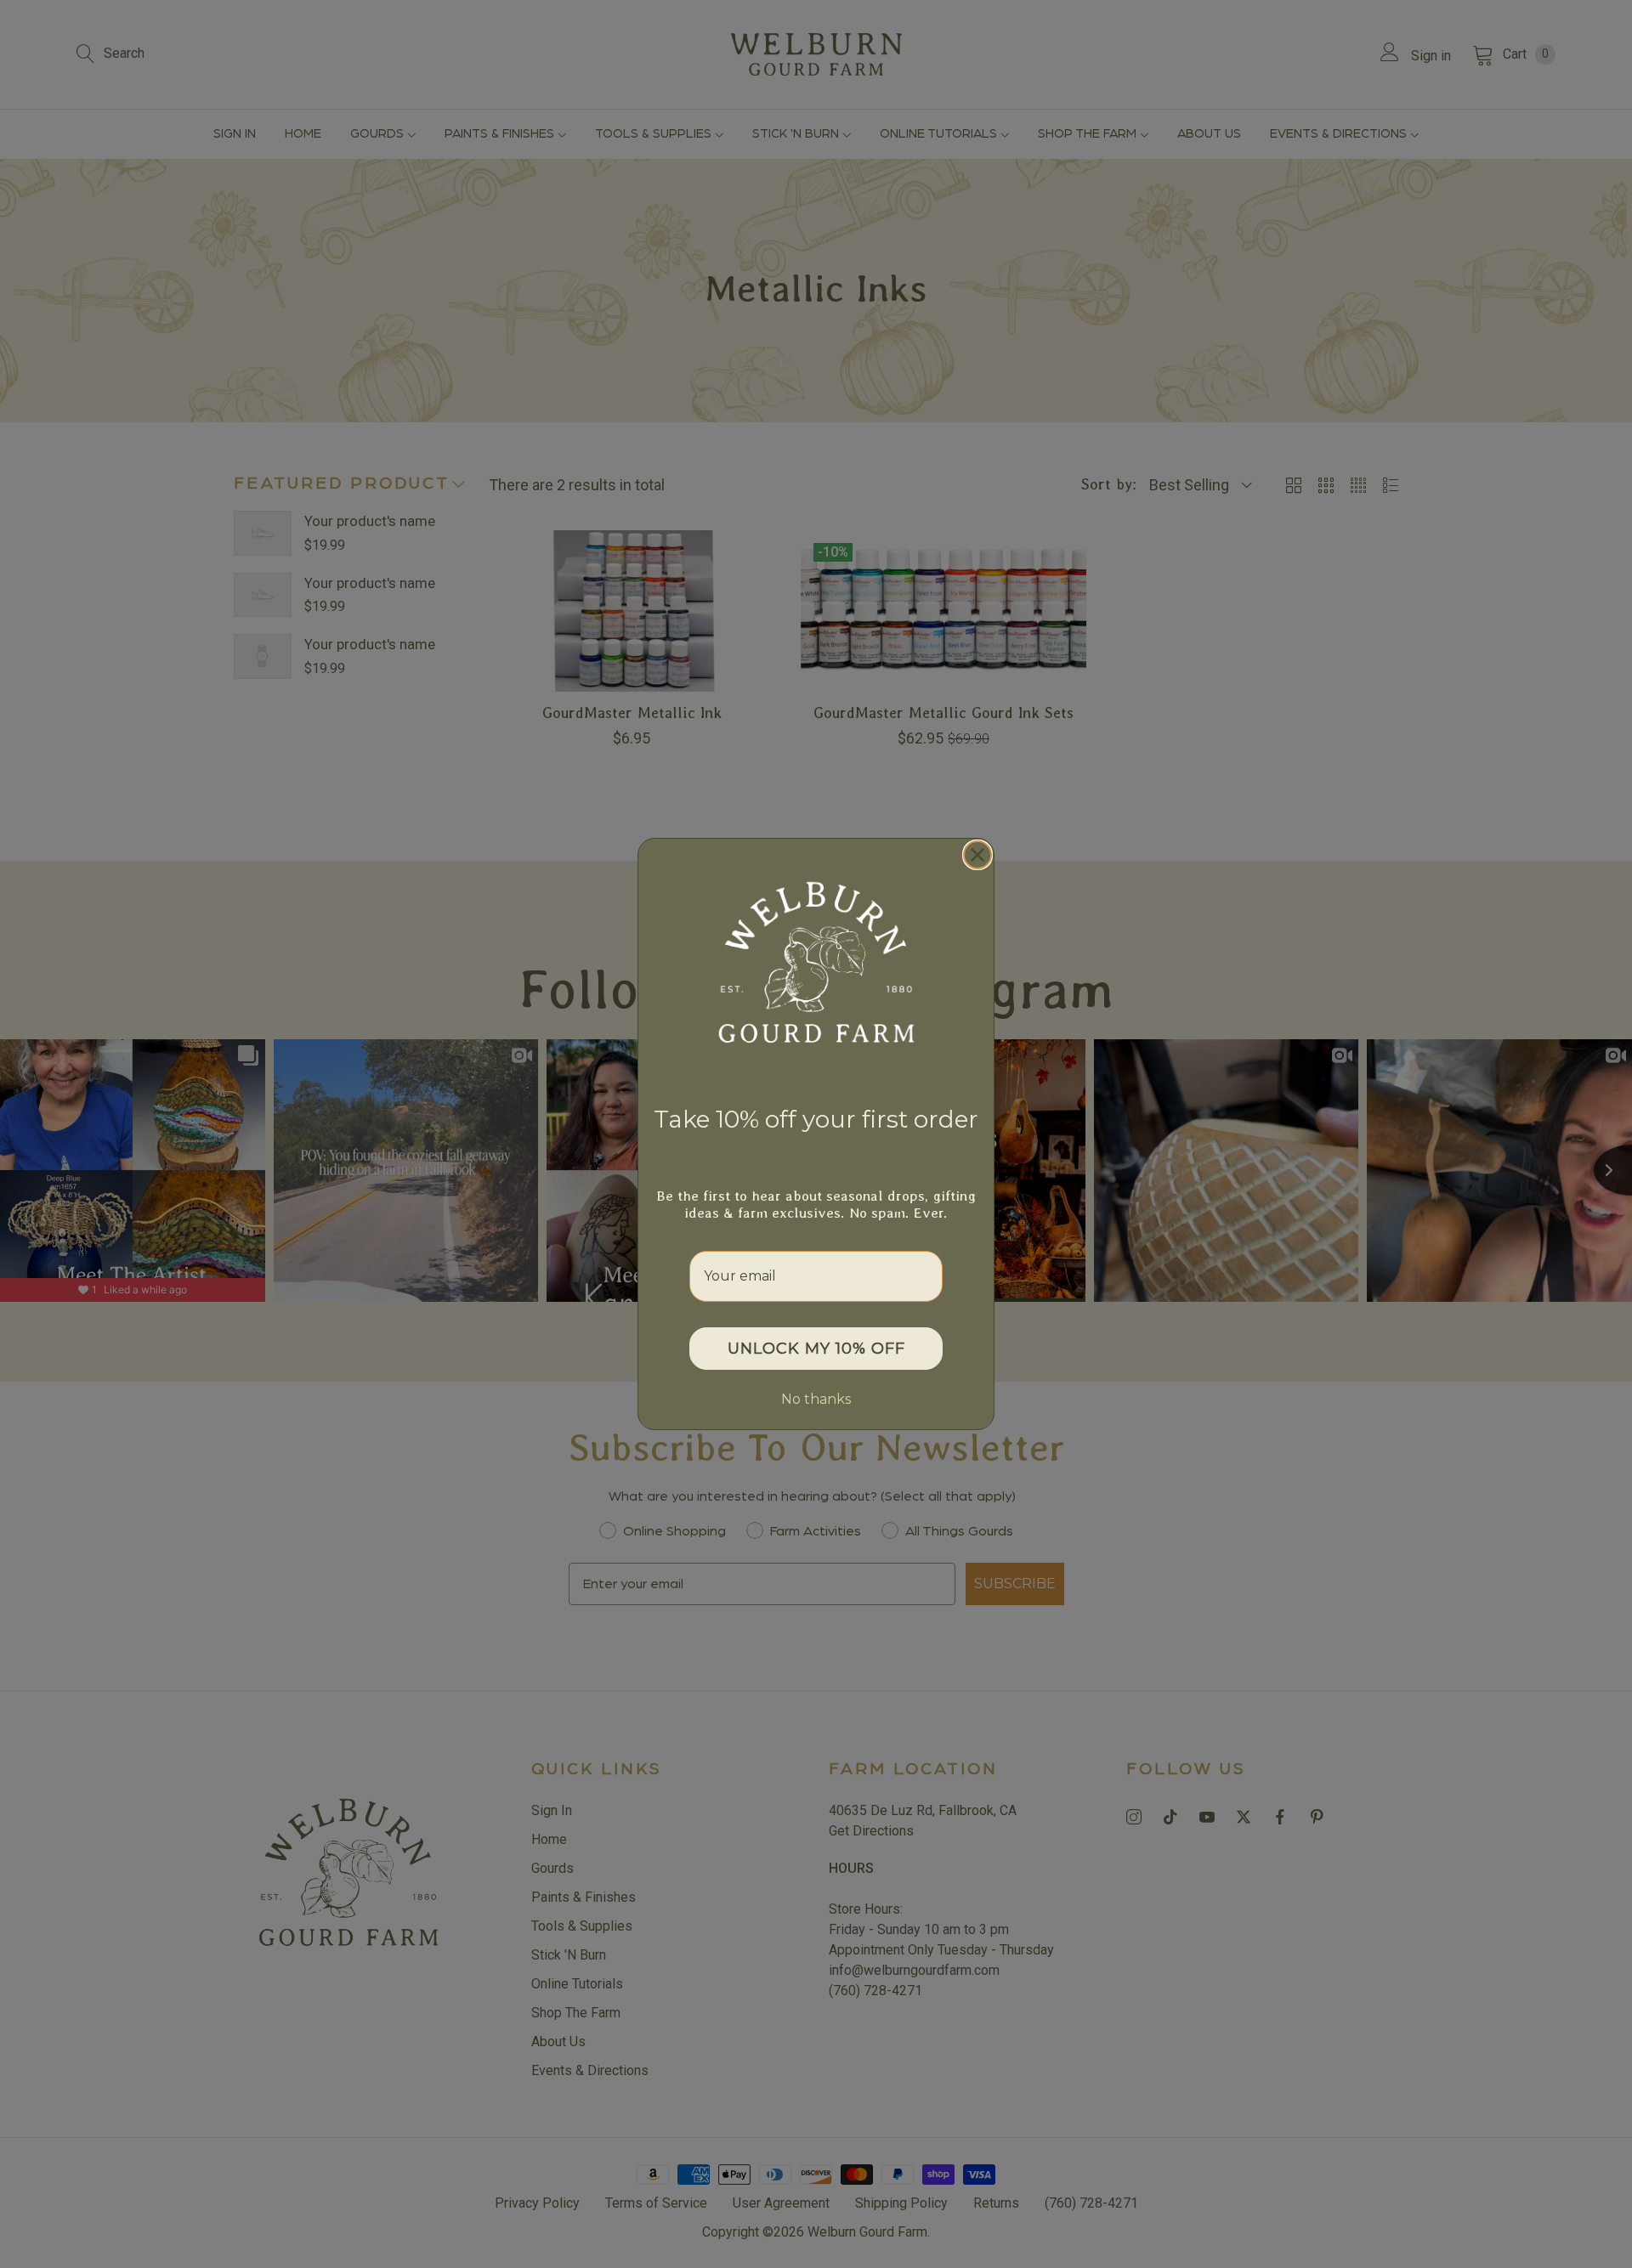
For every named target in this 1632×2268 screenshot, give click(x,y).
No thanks (816, 1399)
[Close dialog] (977, 855)
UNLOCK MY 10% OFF (816, 1349)
